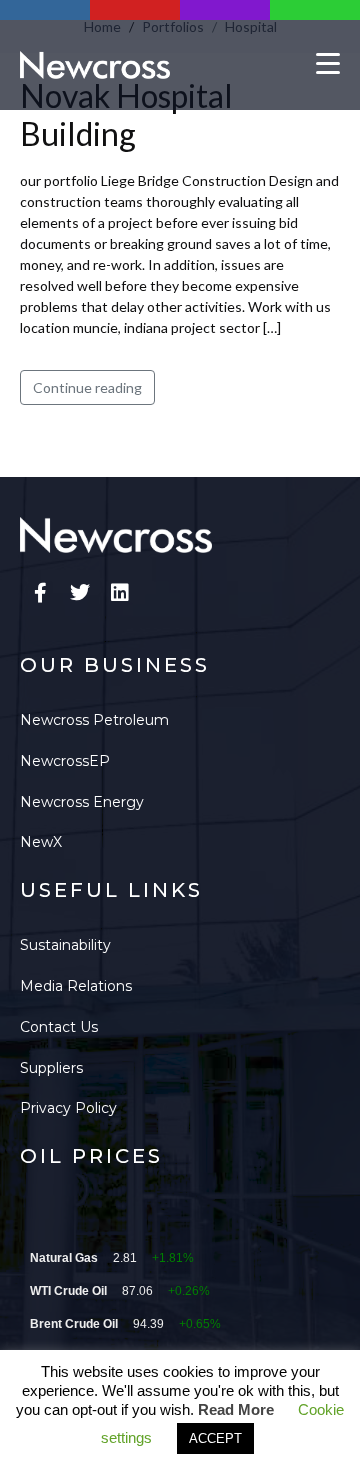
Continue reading (87, 387)
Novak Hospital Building (126, 114)
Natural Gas (64, 1258)
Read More (236, 1409)
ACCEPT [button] (215, 1438)
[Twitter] (80, 593)
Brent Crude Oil (74, 1324)
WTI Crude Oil (68, 1291)
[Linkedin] (120, 593)
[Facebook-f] (40, 593)
